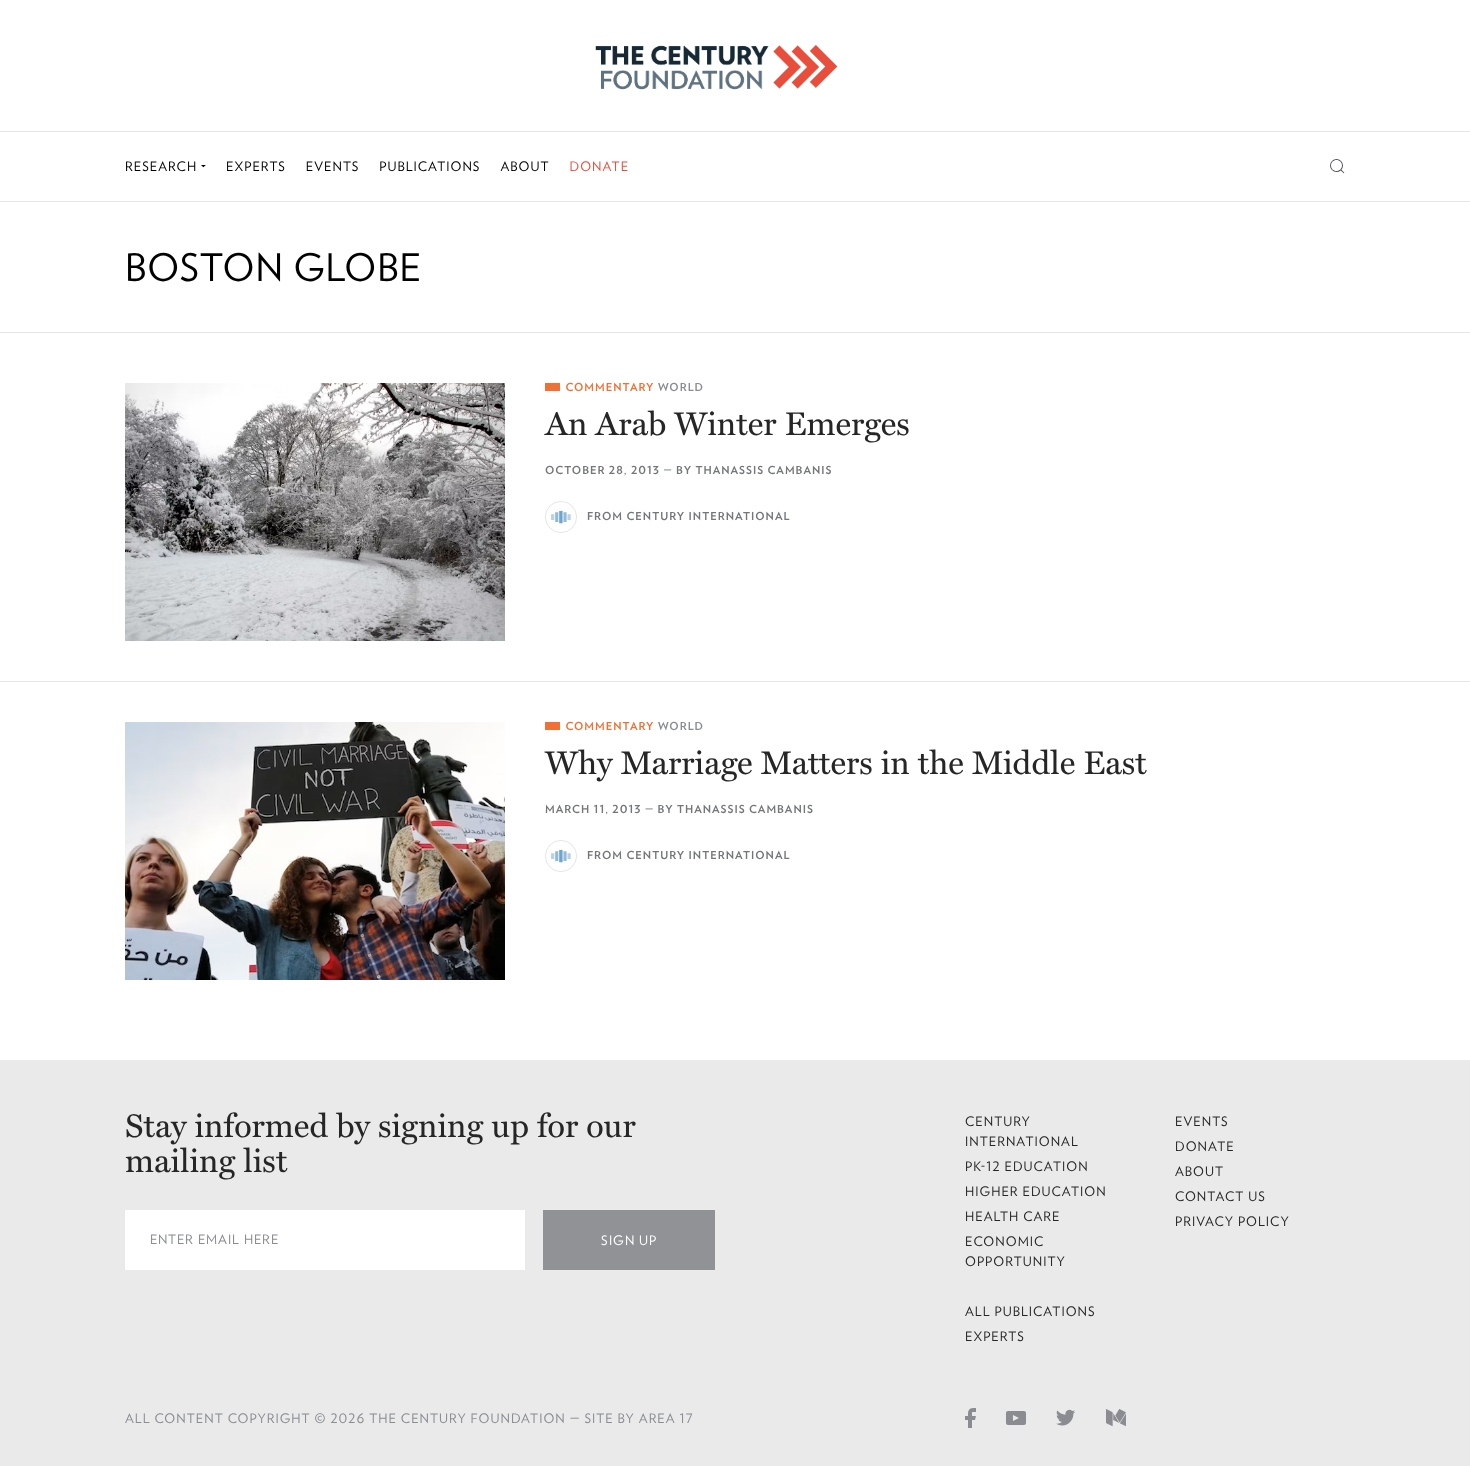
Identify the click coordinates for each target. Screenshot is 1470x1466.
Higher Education (1036, 1191)
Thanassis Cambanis (763, 470)
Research (163, 166)
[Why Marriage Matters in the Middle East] (315, 851)
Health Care (1013, 1216)
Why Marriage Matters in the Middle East (846, 764)
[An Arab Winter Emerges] (315, 512)
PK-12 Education (1027, 1166)
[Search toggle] (1337, 166)
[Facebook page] (970, 1417)
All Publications (1030, 1311)
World (681, 387)
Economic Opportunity (1015, 1251)
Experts (256, 166)
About (524, 166)
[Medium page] (1116, 1417)
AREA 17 (666, 1418)
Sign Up (629, 1240)
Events (333, 166)
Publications (429, 166)
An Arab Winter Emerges (727, 425)
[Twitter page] (1066, 1417)
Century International (1022, 1131)
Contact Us (1220, 1196)
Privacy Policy (1232, 1221)
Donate (599, 166)
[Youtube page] (1016, 1417)
